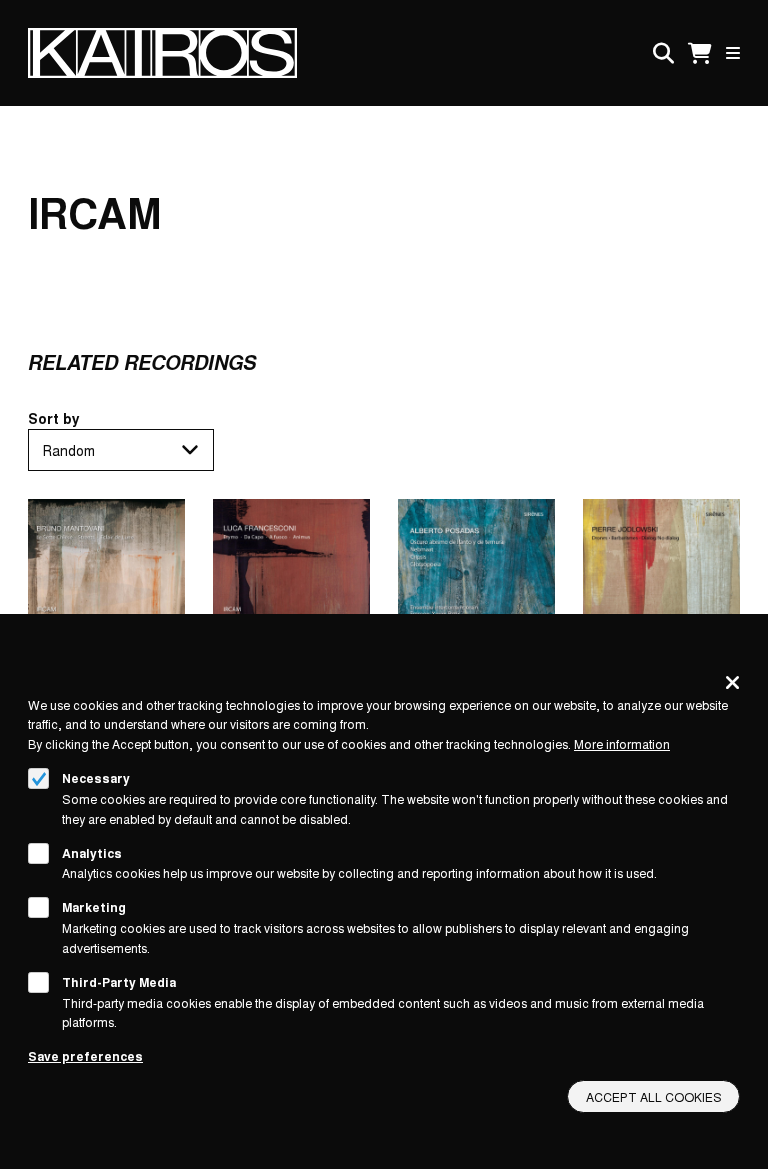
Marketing (94, 907)
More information (622, 743)
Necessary (96, 778)
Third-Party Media (119, 982)
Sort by (54, 418)
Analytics (92, 853)
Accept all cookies (654, 1096)
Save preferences (85, 1056)
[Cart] (700, 53)
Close (732, 682)
